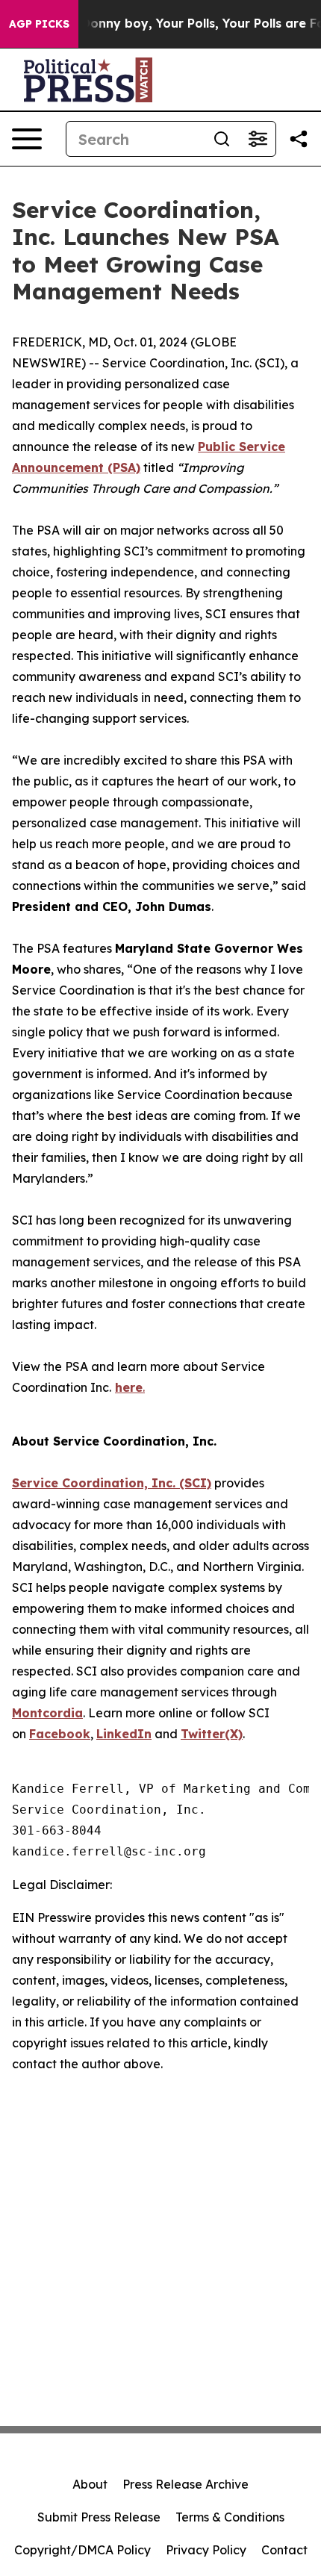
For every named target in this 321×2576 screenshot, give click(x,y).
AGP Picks (39, 24)
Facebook (60, 1734)
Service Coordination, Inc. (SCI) (112, 1483)
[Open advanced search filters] (258, 139)
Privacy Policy (206, 2550)
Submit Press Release (99, 2517)
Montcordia (47, 1713)
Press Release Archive (186, 2484)
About (90, 2484)
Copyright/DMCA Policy (82, 2550)
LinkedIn (124, 1734)
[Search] (222, 139)
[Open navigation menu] (27, 139)
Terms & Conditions (230, 2517)
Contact (284, 2550)
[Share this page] (299, 139)
